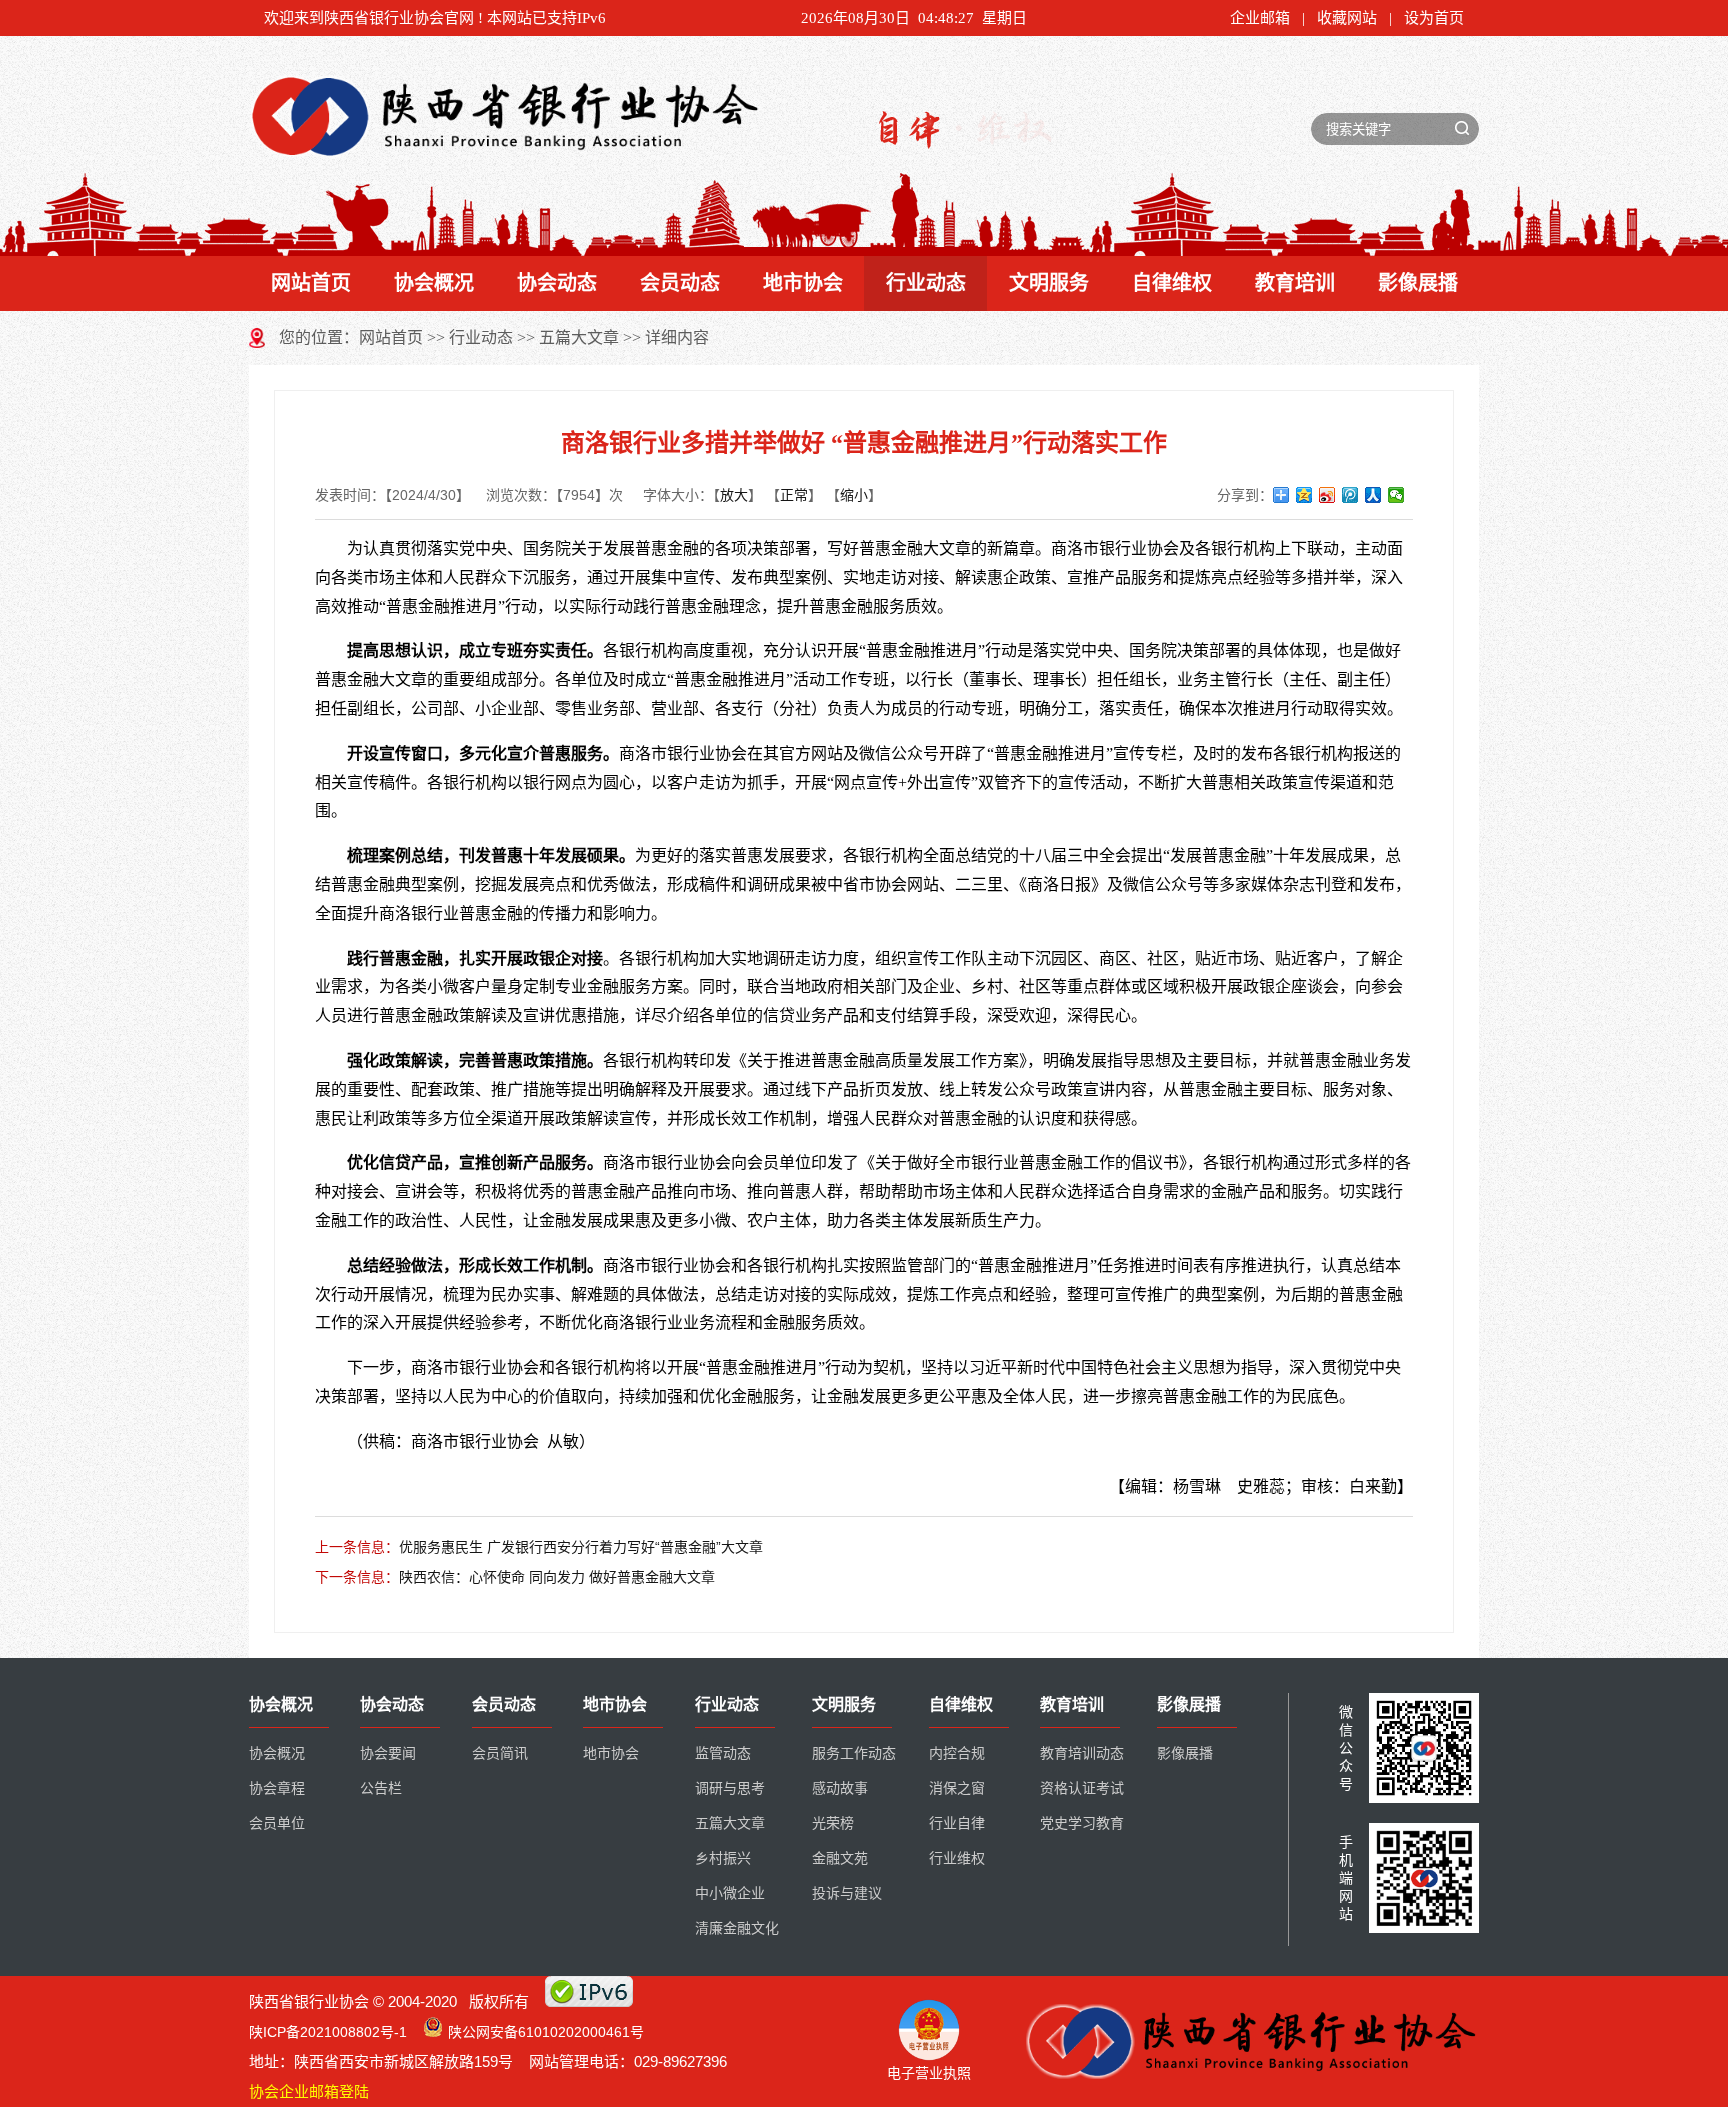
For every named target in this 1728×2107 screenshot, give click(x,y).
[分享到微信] (1396, 495)
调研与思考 (730, 1788)
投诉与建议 (847, 1893)
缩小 (854, 495)
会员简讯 (500, 1753)
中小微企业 (730, 1893)
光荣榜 (833, 1823)
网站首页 (311, 283)
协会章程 (277, 1788)
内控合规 (957, 1753)
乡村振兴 (723, 1858)
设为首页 (1434, 18)
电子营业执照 (929, 2073)
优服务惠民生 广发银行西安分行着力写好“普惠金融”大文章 (581, 1547)
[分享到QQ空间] (1304, 495)
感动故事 (840, 1788)
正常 (794, 495)
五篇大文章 (579, 337)
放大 (734, 495)
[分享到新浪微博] (1327, 495)
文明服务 (1049, 283)
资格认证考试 (1082, 1788)
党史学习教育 (1082, 1823)
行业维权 (957, 1858)
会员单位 (277, 1823)
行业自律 (957, 1823)
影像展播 (1418, 283)
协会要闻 (388, 1753)
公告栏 (381, 1788)
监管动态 (723, 1753)
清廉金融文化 (737, 1928)
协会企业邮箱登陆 (309, 2091)
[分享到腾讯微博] (1350, 495)
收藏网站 (1347, 18)
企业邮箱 (1260, 18)
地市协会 (803, 283)
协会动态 (557, 283)
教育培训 (1295, 283)
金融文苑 (840, 1858)
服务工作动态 (854, 1753)
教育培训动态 (1082, 1753)
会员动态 (680, 283)
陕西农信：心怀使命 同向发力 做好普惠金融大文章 (557, 1577)
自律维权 (1172, 283)
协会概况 (434, 283)
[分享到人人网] (1373, 495)
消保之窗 (957, 1788)
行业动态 (926, 283)
